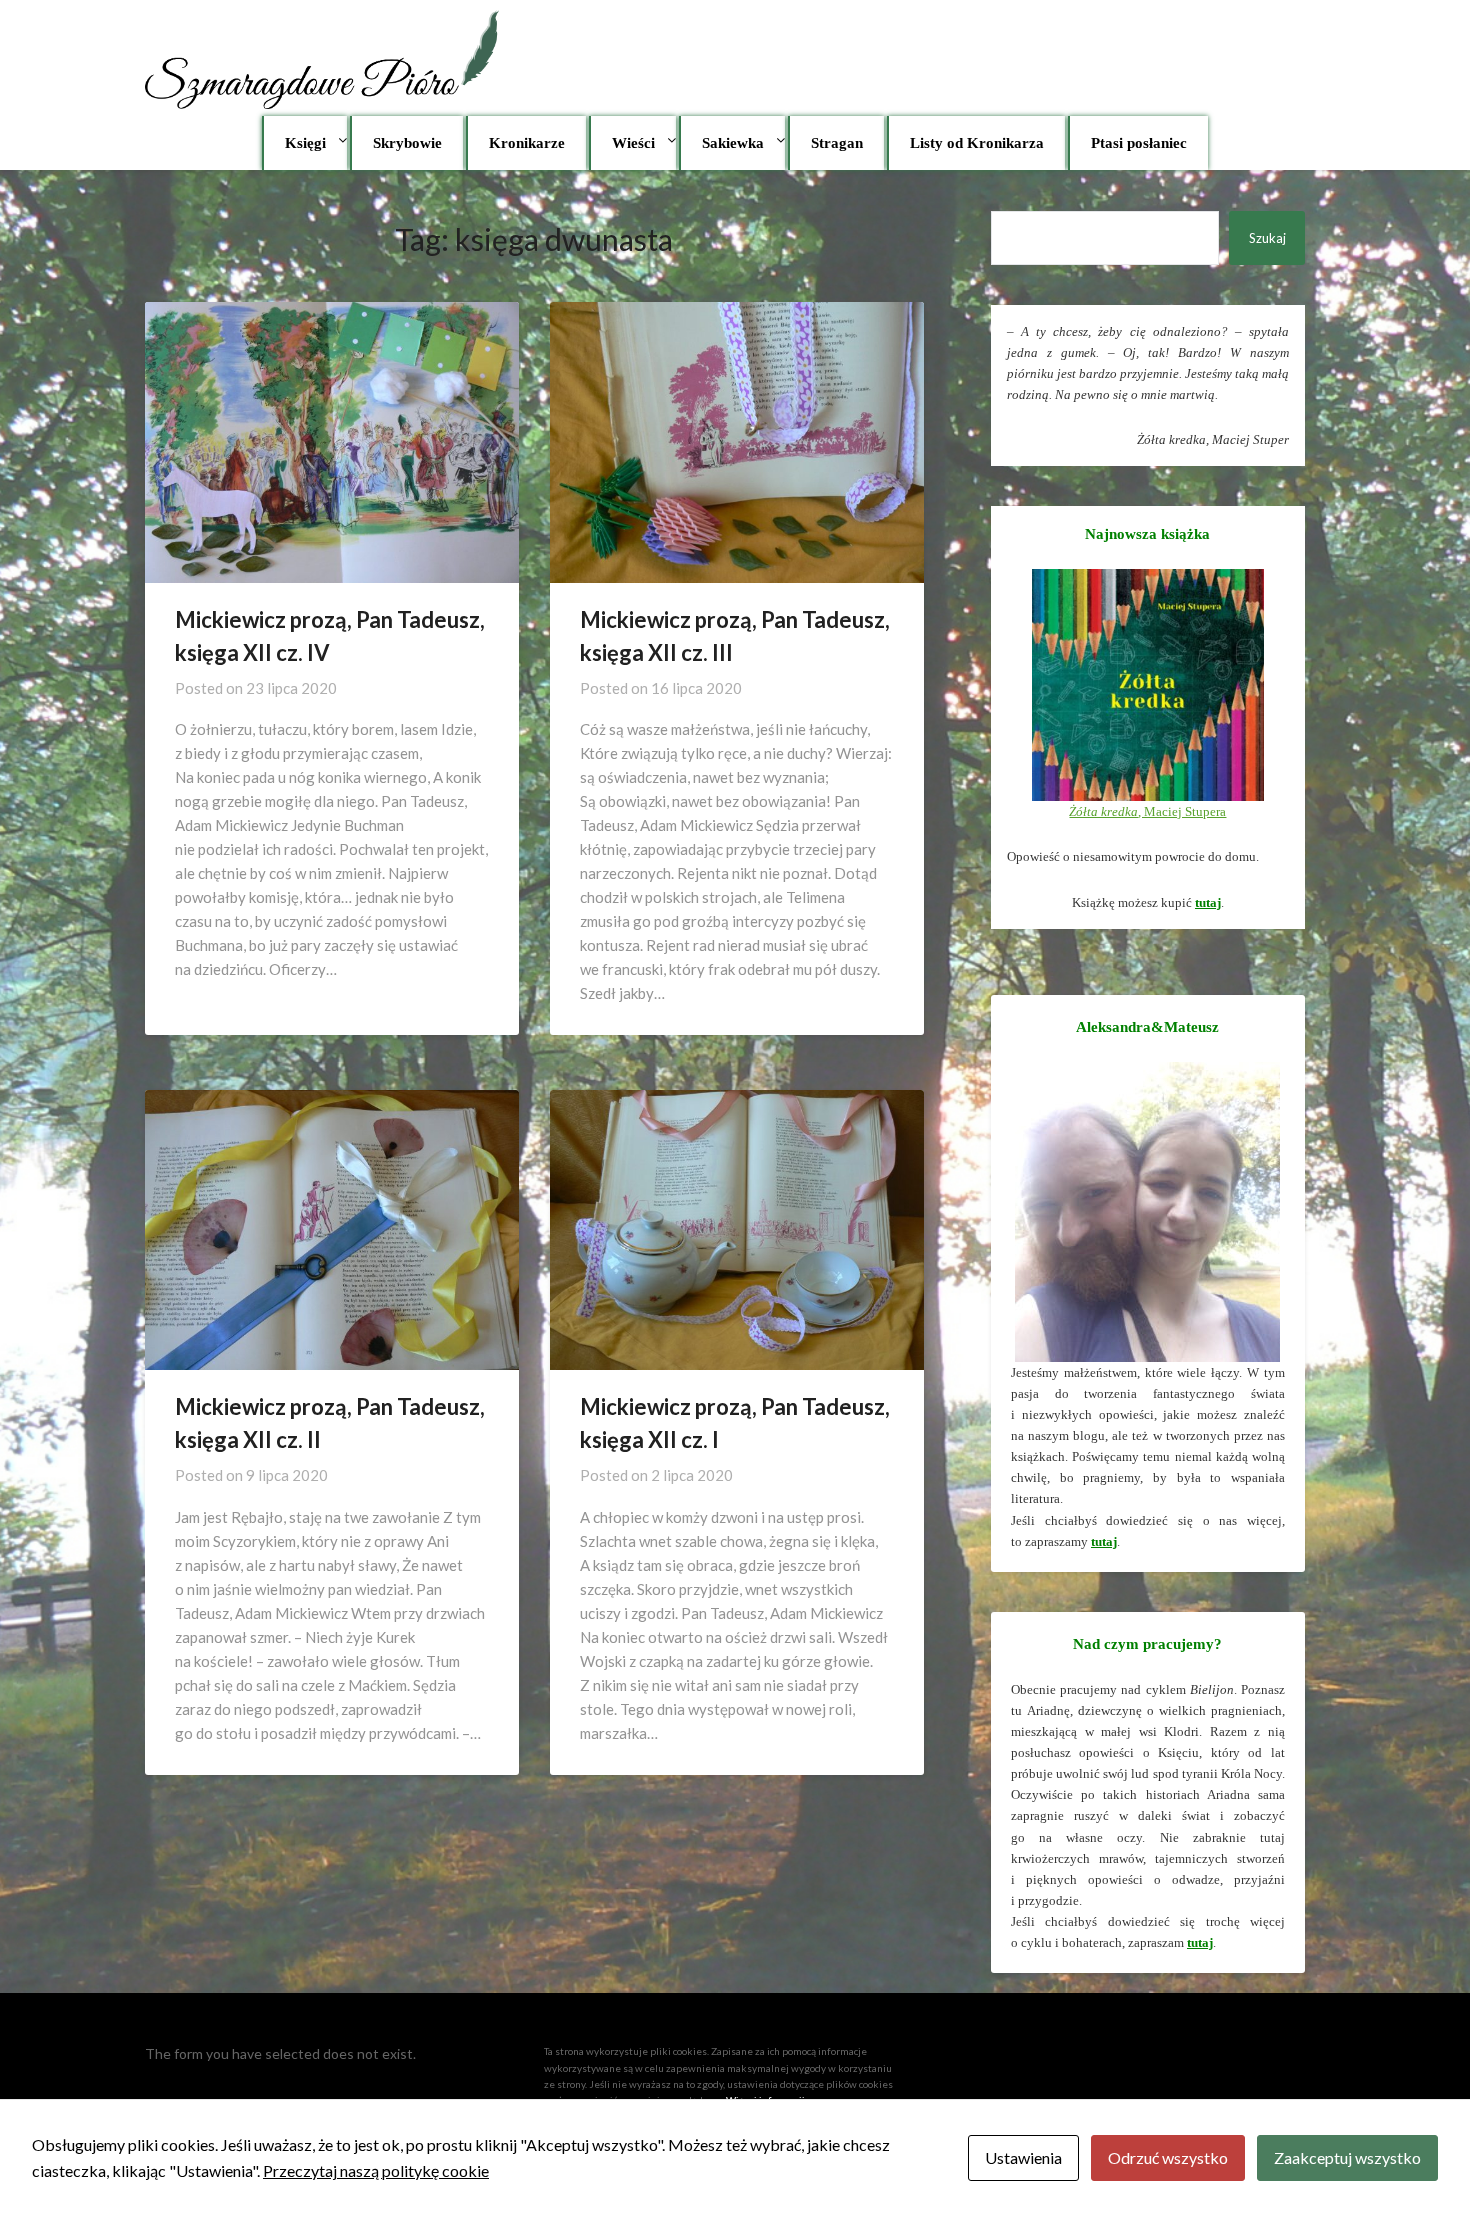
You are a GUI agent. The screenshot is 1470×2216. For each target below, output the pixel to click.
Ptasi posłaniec (1139, 143)
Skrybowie (407, 143)
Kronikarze (527, 143)
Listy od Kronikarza (977, 143)
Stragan (837, 143)
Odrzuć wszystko (1168, 2157)
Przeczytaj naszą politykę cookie (376, 2170)
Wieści (633, 143)
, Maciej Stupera (1147, 811)
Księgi (305, 143)
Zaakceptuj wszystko (1347, 2157)
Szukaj (1267, 238)
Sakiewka (733, 143)
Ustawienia (1023, 2157)
